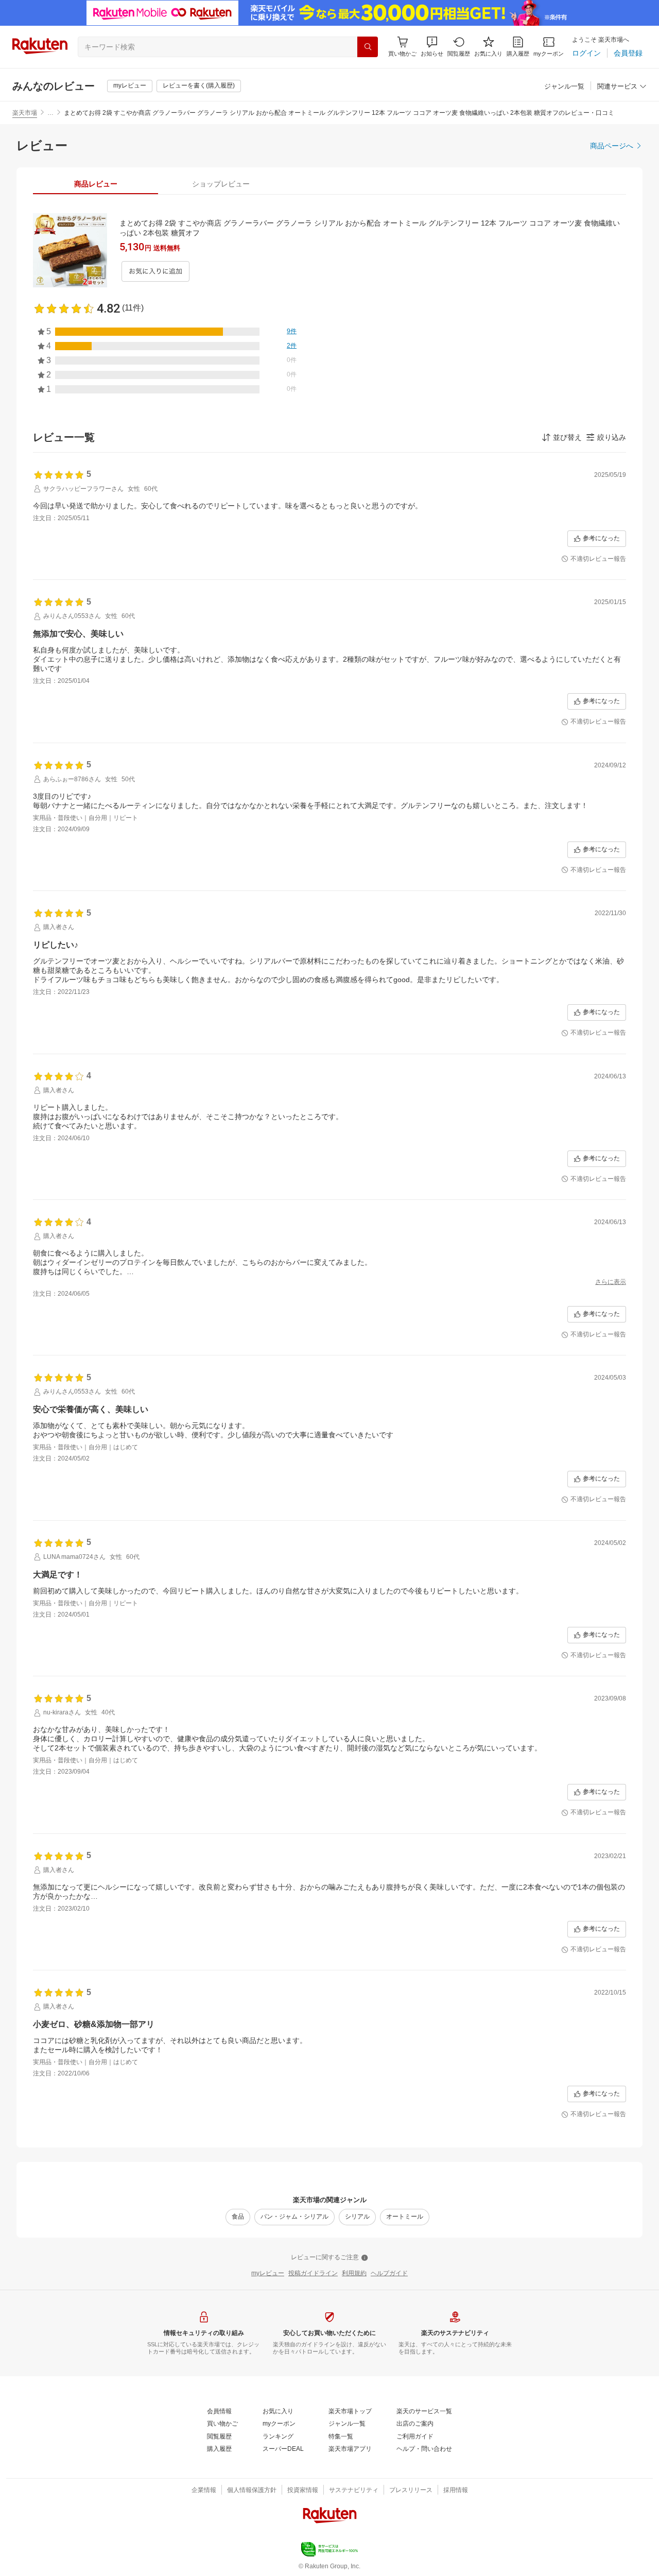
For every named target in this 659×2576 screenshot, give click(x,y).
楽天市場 (25, 113)
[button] (432, 47)
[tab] (96, 184)
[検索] (368, 47)
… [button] (50, 113)
